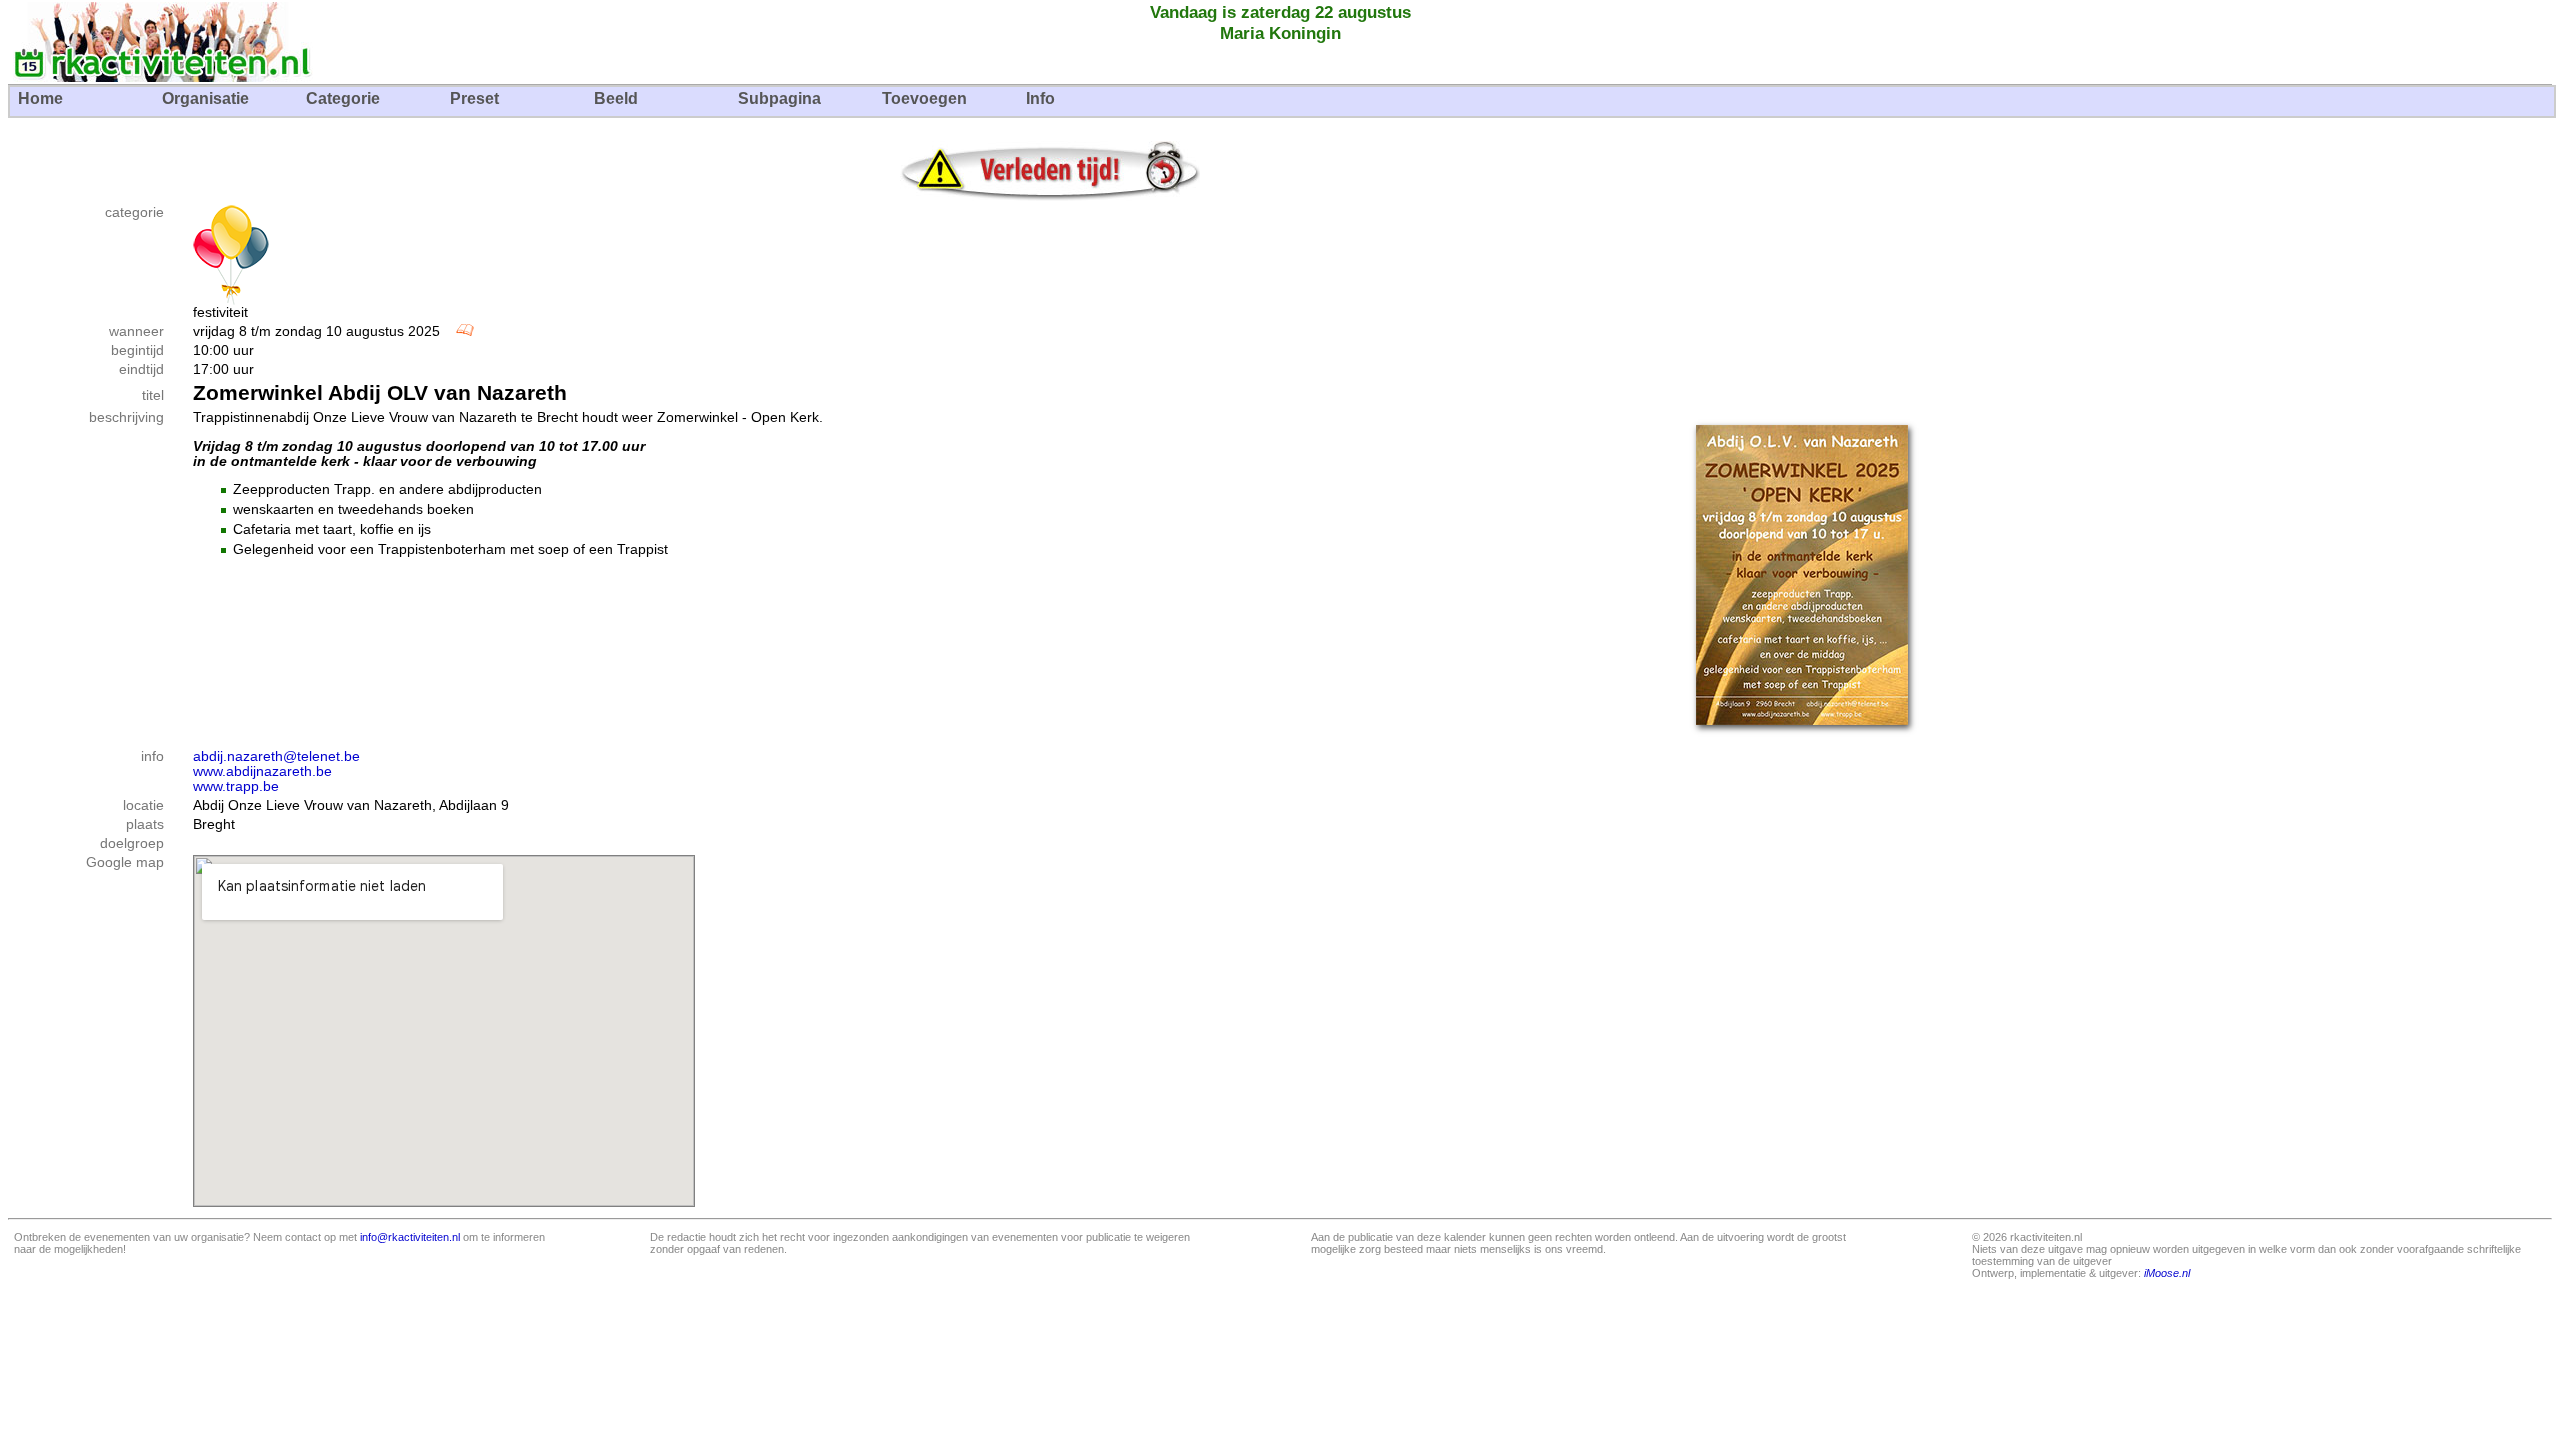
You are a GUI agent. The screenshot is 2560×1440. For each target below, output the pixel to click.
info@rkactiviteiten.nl (410, 1237)
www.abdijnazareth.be (262, 771)
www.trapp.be (236, 786)
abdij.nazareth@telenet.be (276, 756)
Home (40, 98)
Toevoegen (924, 98)
